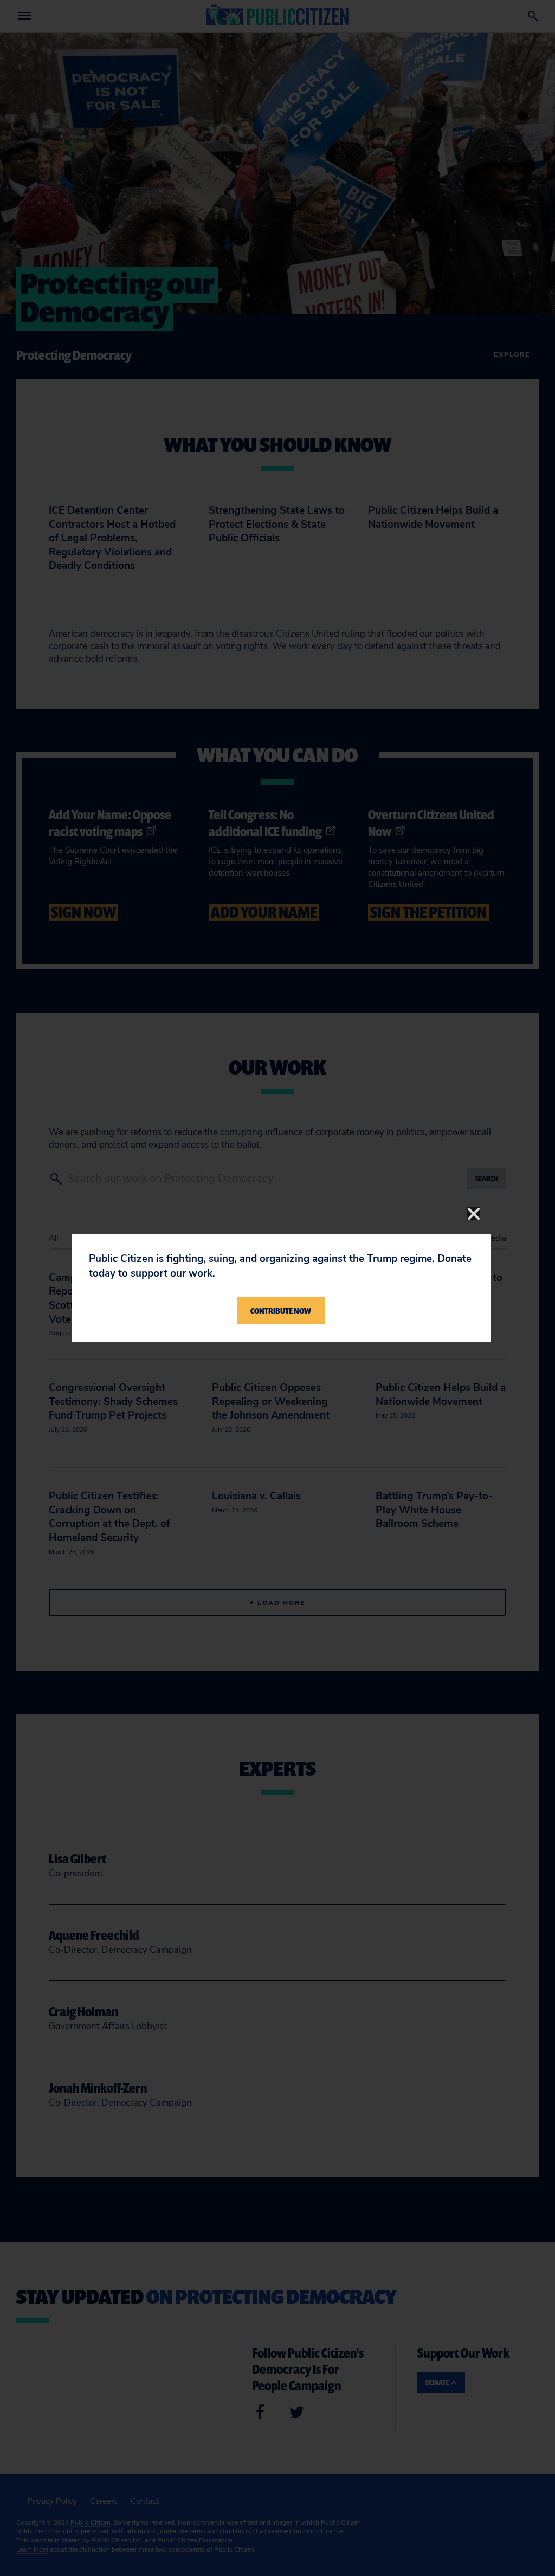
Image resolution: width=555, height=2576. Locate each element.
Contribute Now (281, 1311)
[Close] (474, 1214)
